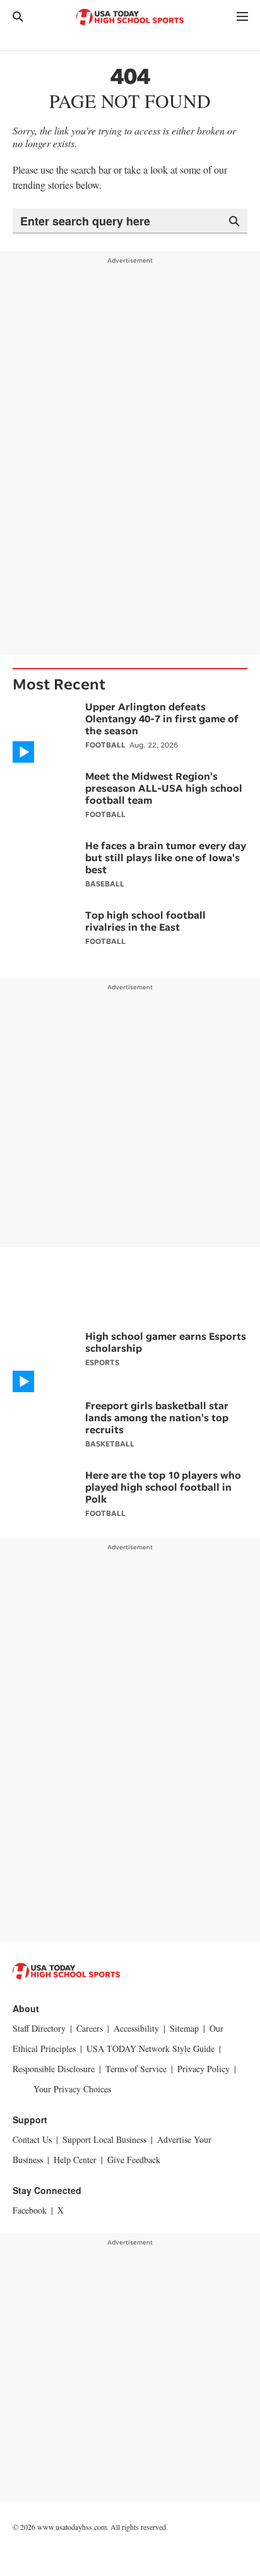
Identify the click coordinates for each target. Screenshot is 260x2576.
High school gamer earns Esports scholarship (166, 1342)
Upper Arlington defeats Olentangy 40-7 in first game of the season (162, 719)
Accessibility (136, 2028)
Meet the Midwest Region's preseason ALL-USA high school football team (164, 788)
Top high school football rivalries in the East (145, 921)
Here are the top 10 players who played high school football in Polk (163, 1487)
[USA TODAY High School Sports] (130, 17)
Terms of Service (136, 2069)
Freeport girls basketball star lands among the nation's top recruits (157, 1417)
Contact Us (32, 2139)
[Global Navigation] (242, 16)
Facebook (30, 2210)
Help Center (75, 2160)
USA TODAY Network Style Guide (151, 2048)
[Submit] (234, 220)
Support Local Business (104, 2139)
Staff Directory (39, 2028)
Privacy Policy (204, 2069)
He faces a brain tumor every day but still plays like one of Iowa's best (166, 857)
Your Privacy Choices (72, 2089)
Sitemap (184, 2028)
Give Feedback (134, 2160)
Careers (90, 2028)
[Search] (18, 16)
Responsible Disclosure (54, 2069)
